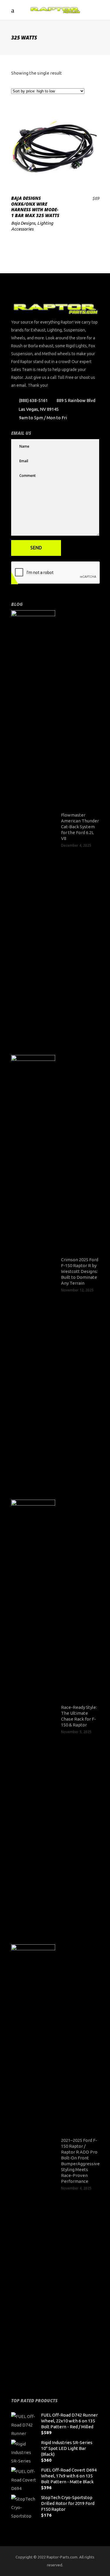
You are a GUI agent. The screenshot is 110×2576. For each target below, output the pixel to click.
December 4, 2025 (76, 845)
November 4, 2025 (76, 2188)
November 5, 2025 (76, 1732)
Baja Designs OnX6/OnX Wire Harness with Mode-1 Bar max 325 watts (35, 207)
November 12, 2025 (77, 1290)
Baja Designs (23, 223)
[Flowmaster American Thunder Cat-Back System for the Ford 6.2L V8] (33, 830)
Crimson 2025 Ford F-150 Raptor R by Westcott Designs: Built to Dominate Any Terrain (80, 1271)
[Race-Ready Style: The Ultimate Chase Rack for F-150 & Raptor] (33, 1719)
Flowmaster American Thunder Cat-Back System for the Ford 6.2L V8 (80, 827)
